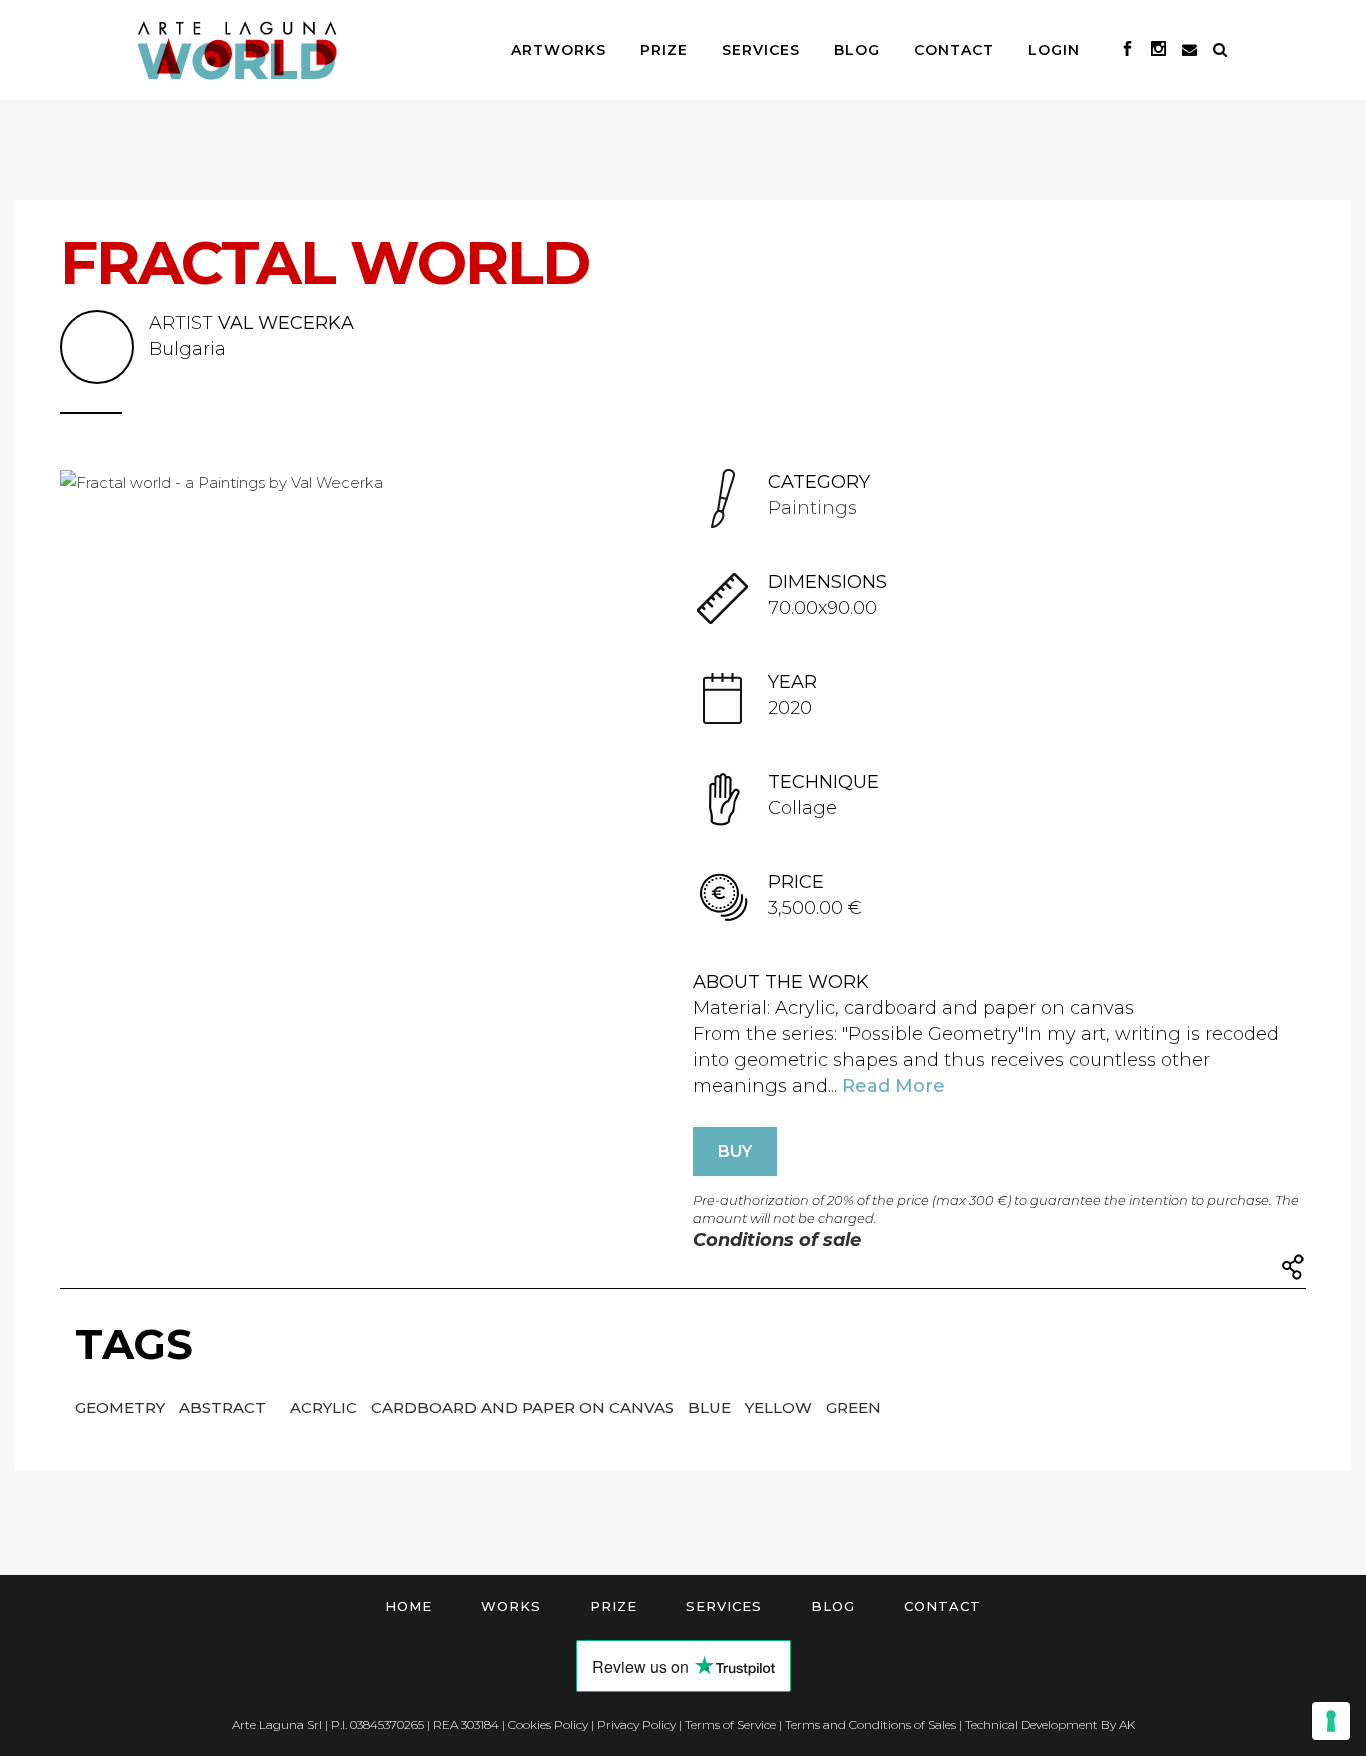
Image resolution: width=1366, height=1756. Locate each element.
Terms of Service (730, 1724)
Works (511, 1606)
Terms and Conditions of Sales (870, 1724)
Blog (833, 1606)
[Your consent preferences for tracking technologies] (1331, 1721)
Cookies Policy (548, 1724)
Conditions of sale (777, 1240)
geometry (122, 1407)
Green (853, 1407)
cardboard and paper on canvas (524, 1407)
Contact (942, 1606)
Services (724, 1606)
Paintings (812, 508)
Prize (613, 1606)
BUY (735, 1151)
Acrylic (325, 1407)
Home (408, 1606)
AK (1127, 1724)
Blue (711, 1407)
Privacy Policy (636, 1724)
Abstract (224, 1407)
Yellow (780, 1407)
